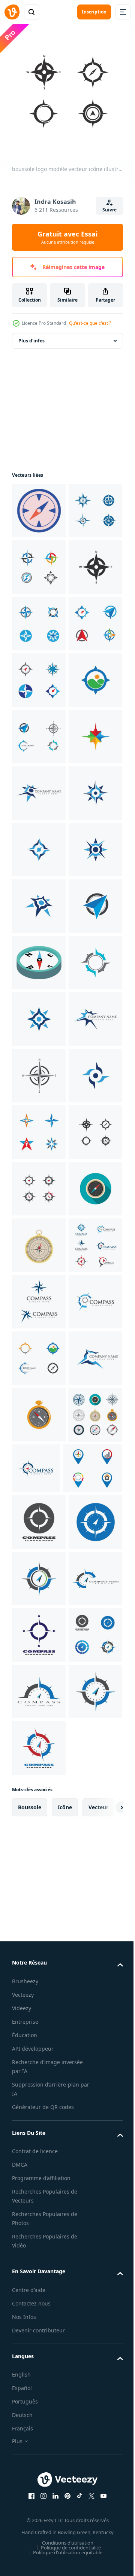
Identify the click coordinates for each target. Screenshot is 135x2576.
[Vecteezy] (12, 12)
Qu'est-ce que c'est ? (90, 323)
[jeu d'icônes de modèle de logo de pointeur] (42, 2423)
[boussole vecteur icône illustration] (39, 561)
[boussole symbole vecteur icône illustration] (39, 1014)
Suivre (109, 210)
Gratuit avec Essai (67, 237)
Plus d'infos (31, 335)
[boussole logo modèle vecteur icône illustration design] (39, 2477)
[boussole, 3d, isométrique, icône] (39, 1409)
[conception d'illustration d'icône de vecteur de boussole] (39, 1070)
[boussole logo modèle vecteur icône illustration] (39, 674)
